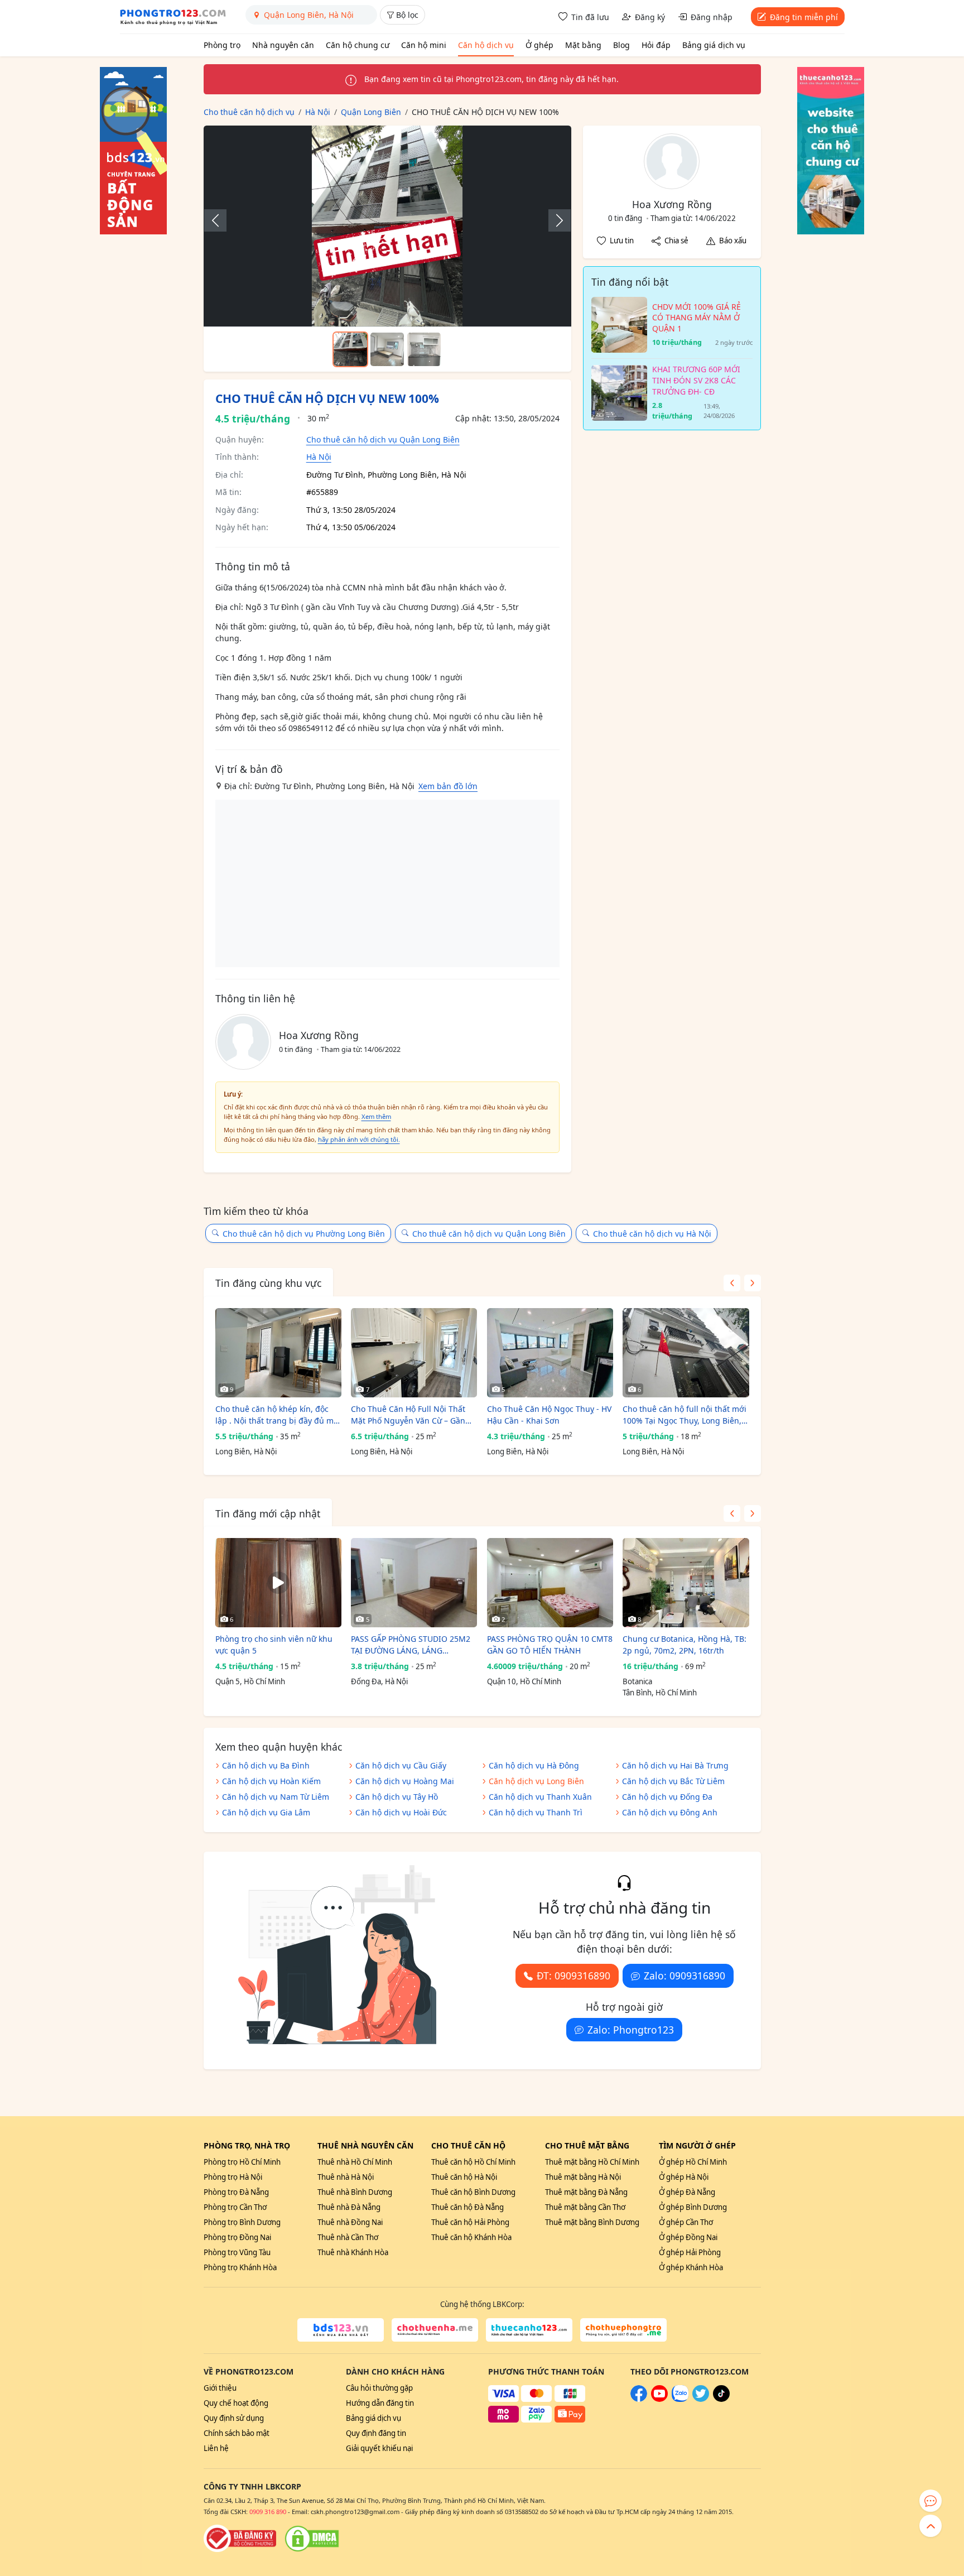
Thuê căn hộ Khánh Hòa (471, 2237)
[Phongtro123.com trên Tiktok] (721, 2399)
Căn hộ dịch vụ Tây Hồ (397, 1797)
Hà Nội (319, 457)
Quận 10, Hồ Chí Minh (524, 1681)
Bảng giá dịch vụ (714, 45)
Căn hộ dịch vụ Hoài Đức (401, 1812)
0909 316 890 (268, 2512)
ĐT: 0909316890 (573, 1976)
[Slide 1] (350, 349)
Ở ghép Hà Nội (684, 2177)
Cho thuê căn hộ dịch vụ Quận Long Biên (383, 439)
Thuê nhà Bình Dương (355, 2192)
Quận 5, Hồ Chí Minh (250, 1681)
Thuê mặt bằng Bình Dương (592, 2222)
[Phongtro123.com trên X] (701, 2399)
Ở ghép (539, 45)
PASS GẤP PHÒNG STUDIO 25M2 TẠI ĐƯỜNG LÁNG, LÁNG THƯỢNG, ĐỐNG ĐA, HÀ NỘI (411, 1645)
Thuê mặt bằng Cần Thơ (585, 2207)
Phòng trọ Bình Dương (242, 2222)
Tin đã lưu (590, 17)
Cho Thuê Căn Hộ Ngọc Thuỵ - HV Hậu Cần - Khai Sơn (549, 1415)
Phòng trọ (222, 45)
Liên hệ (216, 2448)
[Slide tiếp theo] (554, 220)
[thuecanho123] (529, 2330)
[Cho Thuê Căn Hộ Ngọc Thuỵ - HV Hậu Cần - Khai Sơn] (550, 1353)
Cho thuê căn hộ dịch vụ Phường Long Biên (304, 1234)
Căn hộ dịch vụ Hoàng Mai (405, 1781)
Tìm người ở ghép (697, 2145)
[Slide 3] (424, 349)
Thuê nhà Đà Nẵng (349, 2207)
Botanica (637, 1681)
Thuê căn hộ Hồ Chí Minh (473, 2162)
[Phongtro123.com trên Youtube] (659, 2399)
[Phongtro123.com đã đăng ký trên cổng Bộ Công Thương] (240, 2539)
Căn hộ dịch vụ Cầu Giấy (401, 1765)
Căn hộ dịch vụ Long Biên (536, 1781)
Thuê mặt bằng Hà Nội (583, 2177)
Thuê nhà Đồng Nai (350, 2222)
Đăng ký (650, 17)
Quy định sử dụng (234, 2418)
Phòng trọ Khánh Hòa (240, 2267)
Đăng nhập (712, 17)
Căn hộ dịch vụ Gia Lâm (266, 1812)
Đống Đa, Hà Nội (379, 1681)
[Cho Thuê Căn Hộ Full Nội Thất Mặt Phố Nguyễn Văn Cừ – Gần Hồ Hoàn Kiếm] (414, 1353)
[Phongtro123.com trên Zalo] (680, 2399)
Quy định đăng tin (376, 2433)
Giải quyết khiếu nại (379, 2448)
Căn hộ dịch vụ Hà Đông (534, 1765)
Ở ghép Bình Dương (693, 2207)
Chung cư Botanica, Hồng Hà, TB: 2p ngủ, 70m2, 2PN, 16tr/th (685, 1645)
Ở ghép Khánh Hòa (691, 2267)
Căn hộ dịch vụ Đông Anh (670, 1812)
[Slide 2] (387, 349)
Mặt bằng (583, 45)
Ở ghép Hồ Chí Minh (693, 2162)
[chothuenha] (435, 2330)
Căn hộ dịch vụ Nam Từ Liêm (276, 1797)
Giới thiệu (220, 2388)
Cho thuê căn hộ (468, 2145)
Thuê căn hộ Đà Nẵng (467, 2207)
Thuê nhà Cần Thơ (348, 2237)
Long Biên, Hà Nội (246, 1452)
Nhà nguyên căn (283, 45)
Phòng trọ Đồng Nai (237, 2237)
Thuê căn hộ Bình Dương (473, 2192)
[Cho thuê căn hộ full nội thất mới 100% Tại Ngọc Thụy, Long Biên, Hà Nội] (686, 1353)
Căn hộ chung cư (358, 45)
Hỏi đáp (656, 45)
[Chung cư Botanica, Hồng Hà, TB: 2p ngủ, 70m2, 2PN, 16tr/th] (686, 1583)
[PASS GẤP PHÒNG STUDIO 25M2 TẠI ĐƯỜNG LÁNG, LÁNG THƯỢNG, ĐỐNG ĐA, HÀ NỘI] (414, 1583)
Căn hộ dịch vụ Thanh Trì (536, 1812)
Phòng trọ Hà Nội (233, 2177)
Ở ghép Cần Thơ (686, 2222)
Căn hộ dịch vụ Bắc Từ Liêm (673, 1781)
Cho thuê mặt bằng (587, 2145)
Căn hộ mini (424, 45)
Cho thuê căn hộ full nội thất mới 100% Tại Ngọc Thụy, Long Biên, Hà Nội (685, 1415)
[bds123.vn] (341, 2330)
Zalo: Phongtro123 (631, 2030)
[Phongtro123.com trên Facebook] (639, 2399)
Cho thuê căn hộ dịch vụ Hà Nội (652, 1234)
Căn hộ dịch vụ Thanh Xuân (540, 1797)
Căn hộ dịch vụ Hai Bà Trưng (675, 1765)
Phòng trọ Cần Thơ (235, 2207)
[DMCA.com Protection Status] (312, 2539)
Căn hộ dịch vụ (486, 45)
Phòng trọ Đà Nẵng (236, 2192)
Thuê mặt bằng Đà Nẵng (586, 2192)
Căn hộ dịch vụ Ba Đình (266, 1765)
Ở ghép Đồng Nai (688, 2237)
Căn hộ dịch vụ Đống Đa (667, 1797)
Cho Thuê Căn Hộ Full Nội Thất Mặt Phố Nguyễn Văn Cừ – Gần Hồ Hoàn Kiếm (408, 1415)
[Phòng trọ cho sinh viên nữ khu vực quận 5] (278, 1583)
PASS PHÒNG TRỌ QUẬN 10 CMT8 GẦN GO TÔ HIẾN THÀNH (550, 1645)
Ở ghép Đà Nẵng (687, 2192)
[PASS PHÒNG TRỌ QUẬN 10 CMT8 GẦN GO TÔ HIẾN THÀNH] (550, 1583)
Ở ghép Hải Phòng (690, 2252)
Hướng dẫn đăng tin (380, 2403)
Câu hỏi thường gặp (379, 2388)
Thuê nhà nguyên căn (365, 2145)
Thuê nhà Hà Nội (346, 2177)
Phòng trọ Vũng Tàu (237, 2252)
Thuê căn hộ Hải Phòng (470, 2222)
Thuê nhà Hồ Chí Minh (355, 2162)
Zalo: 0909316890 (685, 1976)
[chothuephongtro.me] (623, 2330)
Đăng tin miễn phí (804, 17)
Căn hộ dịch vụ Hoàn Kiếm (271, 1781)
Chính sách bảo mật (237, 2433)
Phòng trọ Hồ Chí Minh (242, 2162)
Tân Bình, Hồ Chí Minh (660, 1693)
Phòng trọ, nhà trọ (247, 2145)
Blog (621, 45)
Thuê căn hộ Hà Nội (464, 2177)
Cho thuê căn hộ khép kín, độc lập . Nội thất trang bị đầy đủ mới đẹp (278, 1415)
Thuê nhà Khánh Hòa (353, 2252)
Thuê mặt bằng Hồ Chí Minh (592, 2162)
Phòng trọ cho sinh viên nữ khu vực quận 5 (274, 1645)
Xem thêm (376, 1116)
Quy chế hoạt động (236, 2403)
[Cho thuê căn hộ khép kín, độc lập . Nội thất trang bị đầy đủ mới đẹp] (278, 1353)
